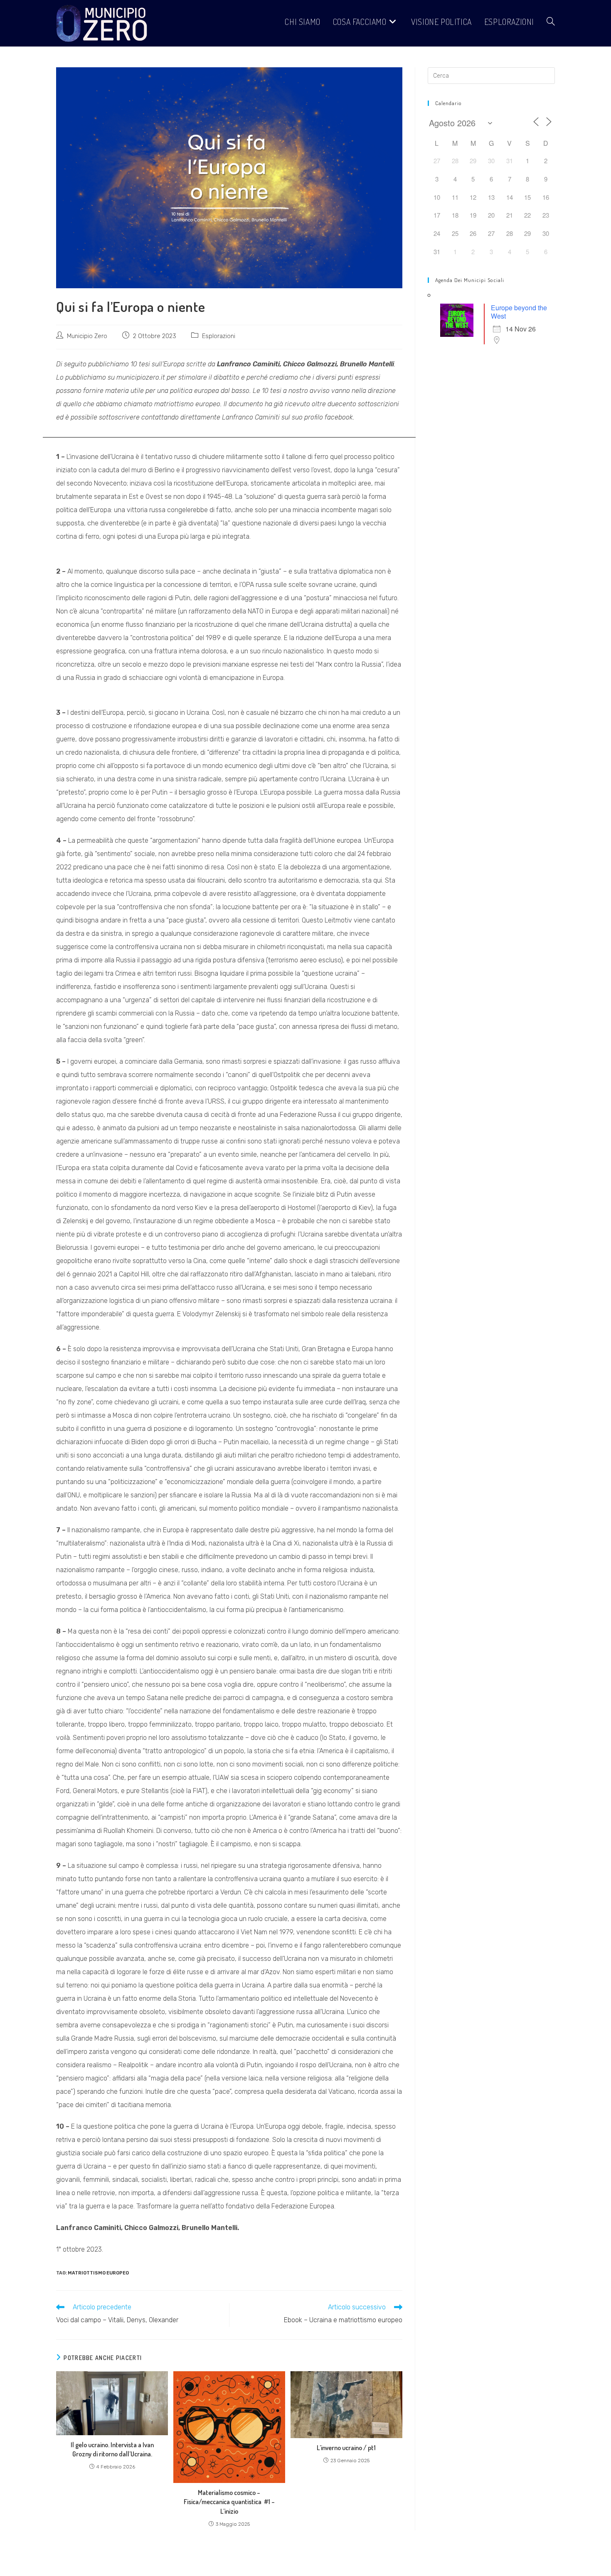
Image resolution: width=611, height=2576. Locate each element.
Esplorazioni (219, 336)
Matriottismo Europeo (98, 2273)
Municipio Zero (87, 336)
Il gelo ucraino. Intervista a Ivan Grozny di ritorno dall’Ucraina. (112, 2449)
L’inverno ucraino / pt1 (346, 2448)
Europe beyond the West (519, 312)
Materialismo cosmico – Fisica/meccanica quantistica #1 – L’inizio (229, 2502)
